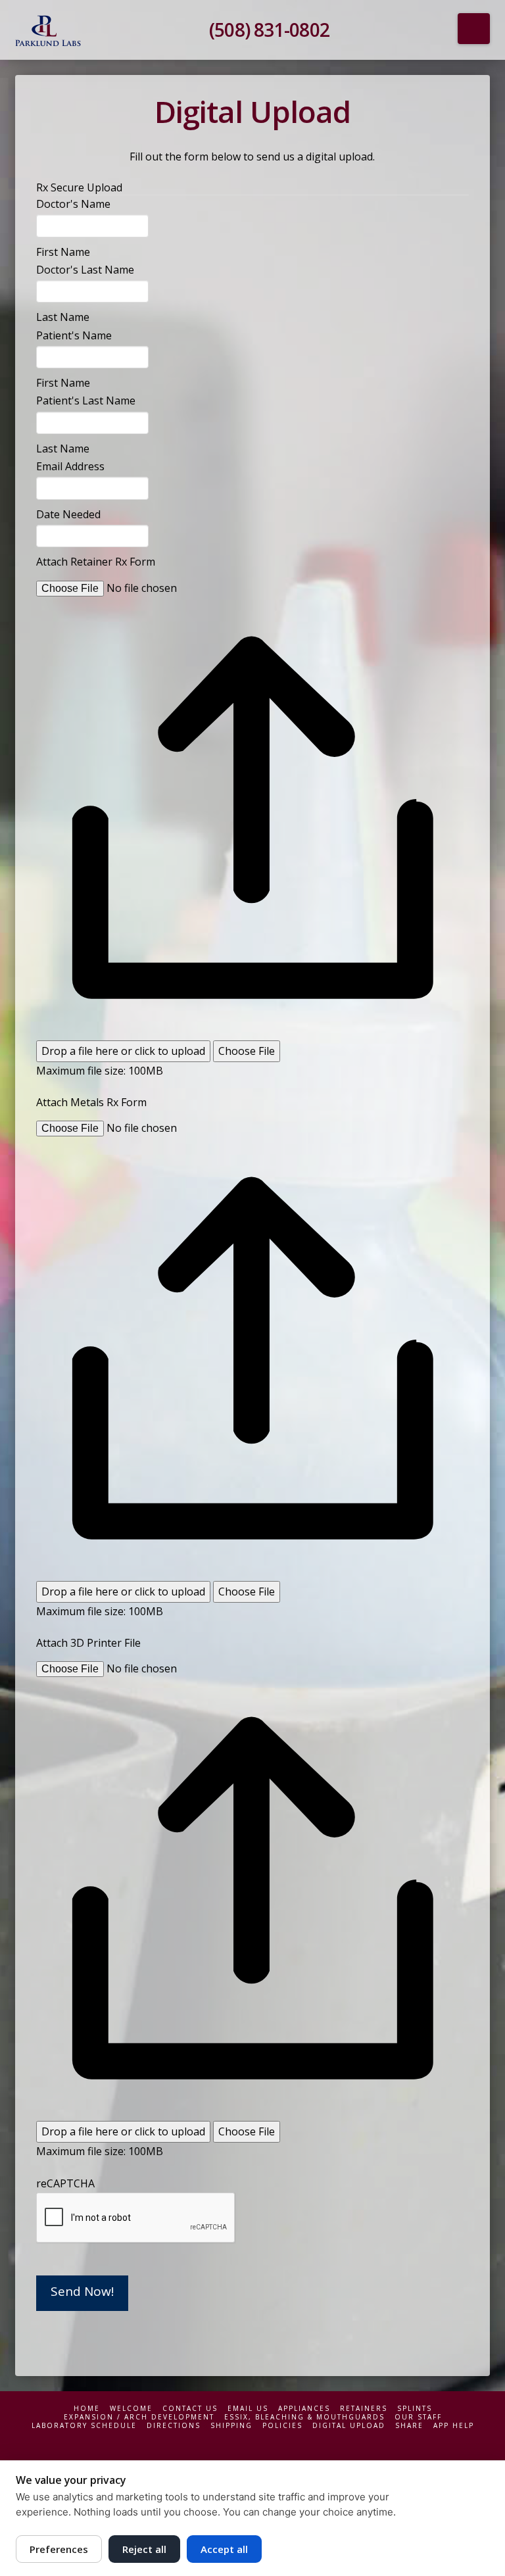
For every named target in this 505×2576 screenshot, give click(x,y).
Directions (174, 2426)
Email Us (248, 2409)
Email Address (70, 466)
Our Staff (418, 2417)
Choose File (247, 1051)
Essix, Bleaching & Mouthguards (304, 2417)
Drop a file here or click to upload (123, 1051)
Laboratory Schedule (84, 2426)
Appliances (304, 2409)
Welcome (131, 2409)
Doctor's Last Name (85, 270)
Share (409, 2426)
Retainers (364, 2409)
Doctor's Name (73, 204)
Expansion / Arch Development (139, 2417)
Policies (282, 2426)
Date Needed (68, 514)
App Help (454, 2426)
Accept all (224, 2549)
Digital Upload (349, 2426)
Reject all (144, 2549)
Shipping (231, 2426)
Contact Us (190, 2409)
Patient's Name (74, 335)
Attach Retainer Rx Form (96, 562)
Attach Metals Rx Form (91, 1102)
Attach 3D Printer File (88, 1643)
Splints (415, 2409)
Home (87, 2409)
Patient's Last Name (86, 401)
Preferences (59, 2549)
